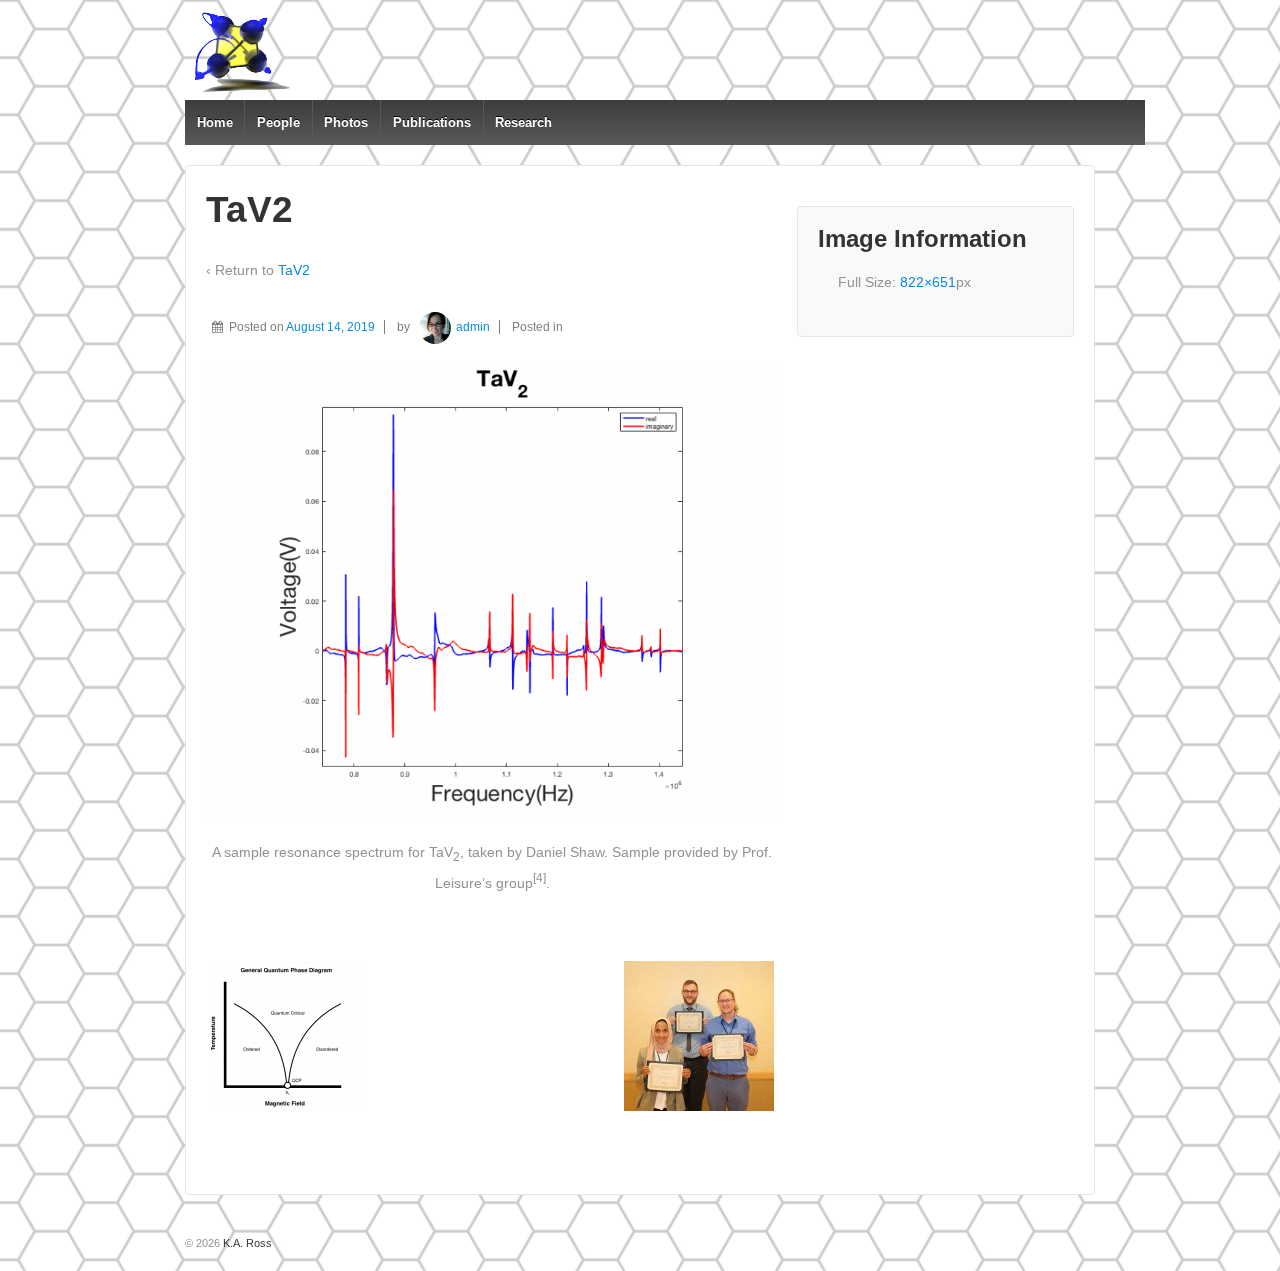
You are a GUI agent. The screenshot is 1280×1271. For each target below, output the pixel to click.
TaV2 (294, 270)
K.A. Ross (246, 1243)
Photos (346, 122)
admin (473, 327)
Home (215, 122)
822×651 (928, 282)
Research (523, 122)
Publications (432, 122)
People (278, 122)
